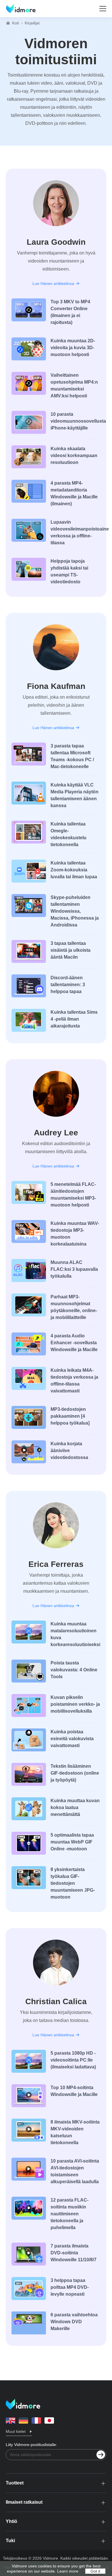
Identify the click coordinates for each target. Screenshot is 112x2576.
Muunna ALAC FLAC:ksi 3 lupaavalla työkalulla (74, 1269)
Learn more (68, 2571)
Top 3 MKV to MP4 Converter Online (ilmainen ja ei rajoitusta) (70, 312)
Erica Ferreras (56, 1564)
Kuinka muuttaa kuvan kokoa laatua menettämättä (75, 1807)
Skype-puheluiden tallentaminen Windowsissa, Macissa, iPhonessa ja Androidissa (75, 911)
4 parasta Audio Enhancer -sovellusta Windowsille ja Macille (74, 1343)
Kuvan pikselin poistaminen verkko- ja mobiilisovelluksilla (75, 1704)
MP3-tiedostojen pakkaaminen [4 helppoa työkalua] (70, 1416)
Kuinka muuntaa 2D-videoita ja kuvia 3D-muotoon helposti (73, 348)
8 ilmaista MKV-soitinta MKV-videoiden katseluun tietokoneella (75, 2132)
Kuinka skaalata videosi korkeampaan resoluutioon (74, 455)
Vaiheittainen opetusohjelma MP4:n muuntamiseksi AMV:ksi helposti (74, 385)
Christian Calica (56, 2001)
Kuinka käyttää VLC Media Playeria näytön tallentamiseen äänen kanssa (75, 795)
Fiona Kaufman (56, 686)
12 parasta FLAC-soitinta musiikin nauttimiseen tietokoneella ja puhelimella (69, 2214)
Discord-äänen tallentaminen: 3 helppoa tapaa (68, 985)
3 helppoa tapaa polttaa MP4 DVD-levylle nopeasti (70, 2287)
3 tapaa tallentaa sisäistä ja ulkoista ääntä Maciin (71, 950)
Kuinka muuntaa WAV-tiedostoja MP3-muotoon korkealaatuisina (75, 1234)
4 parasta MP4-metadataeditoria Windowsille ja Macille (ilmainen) (74, 493)
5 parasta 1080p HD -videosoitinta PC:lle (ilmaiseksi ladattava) (73, 2060)
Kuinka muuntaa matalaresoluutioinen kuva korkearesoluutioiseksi (75, 1634)
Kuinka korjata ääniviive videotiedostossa (69, 1451)
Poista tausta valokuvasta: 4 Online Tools (74, 1670)
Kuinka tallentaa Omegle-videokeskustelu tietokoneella (68, 834)
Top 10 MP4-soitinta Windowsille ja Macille (74, 2091)
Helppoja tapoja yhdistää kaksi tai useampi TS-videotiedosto (69, 571)
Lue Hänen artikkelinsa (53, 283)
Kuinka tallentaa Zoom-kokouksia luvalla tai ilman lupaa (74, 870)
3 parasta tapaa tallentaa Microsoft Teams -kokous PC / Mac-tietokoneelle (72, 756)
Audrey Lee (56, 1133)
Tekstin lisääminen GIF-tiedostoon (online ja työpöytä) (75, 1773)
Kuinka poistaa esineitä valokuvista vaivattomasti (72, 1739)
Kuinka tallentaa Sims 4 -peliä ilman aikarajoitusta (74, 1019)
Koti (16, 23)
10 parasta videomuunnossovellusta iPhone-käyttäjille (76, 421)
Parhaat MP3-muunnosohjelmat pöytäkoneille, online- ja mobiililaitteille (74, 1307)
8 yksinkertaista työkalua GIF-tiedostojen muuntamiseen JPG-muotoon (73, 1883)
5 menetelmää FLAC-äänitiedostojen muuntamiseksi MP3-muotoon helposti (73, 1195)
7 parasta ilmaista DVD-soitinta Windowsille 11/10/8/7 (74, 2253)
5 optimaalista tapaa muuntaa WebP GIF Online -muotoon (72, 1842)
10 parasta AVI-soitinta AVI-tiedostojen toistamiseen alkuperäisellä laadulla (75, 2171)
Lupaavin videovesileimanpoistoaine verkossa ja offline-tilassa (76, 532)
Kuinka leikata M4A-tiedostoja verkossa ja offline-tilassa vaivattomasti (74, 1381)
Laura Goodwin (56, 242)
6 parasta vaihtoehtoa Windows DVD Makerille (74, 2322)
